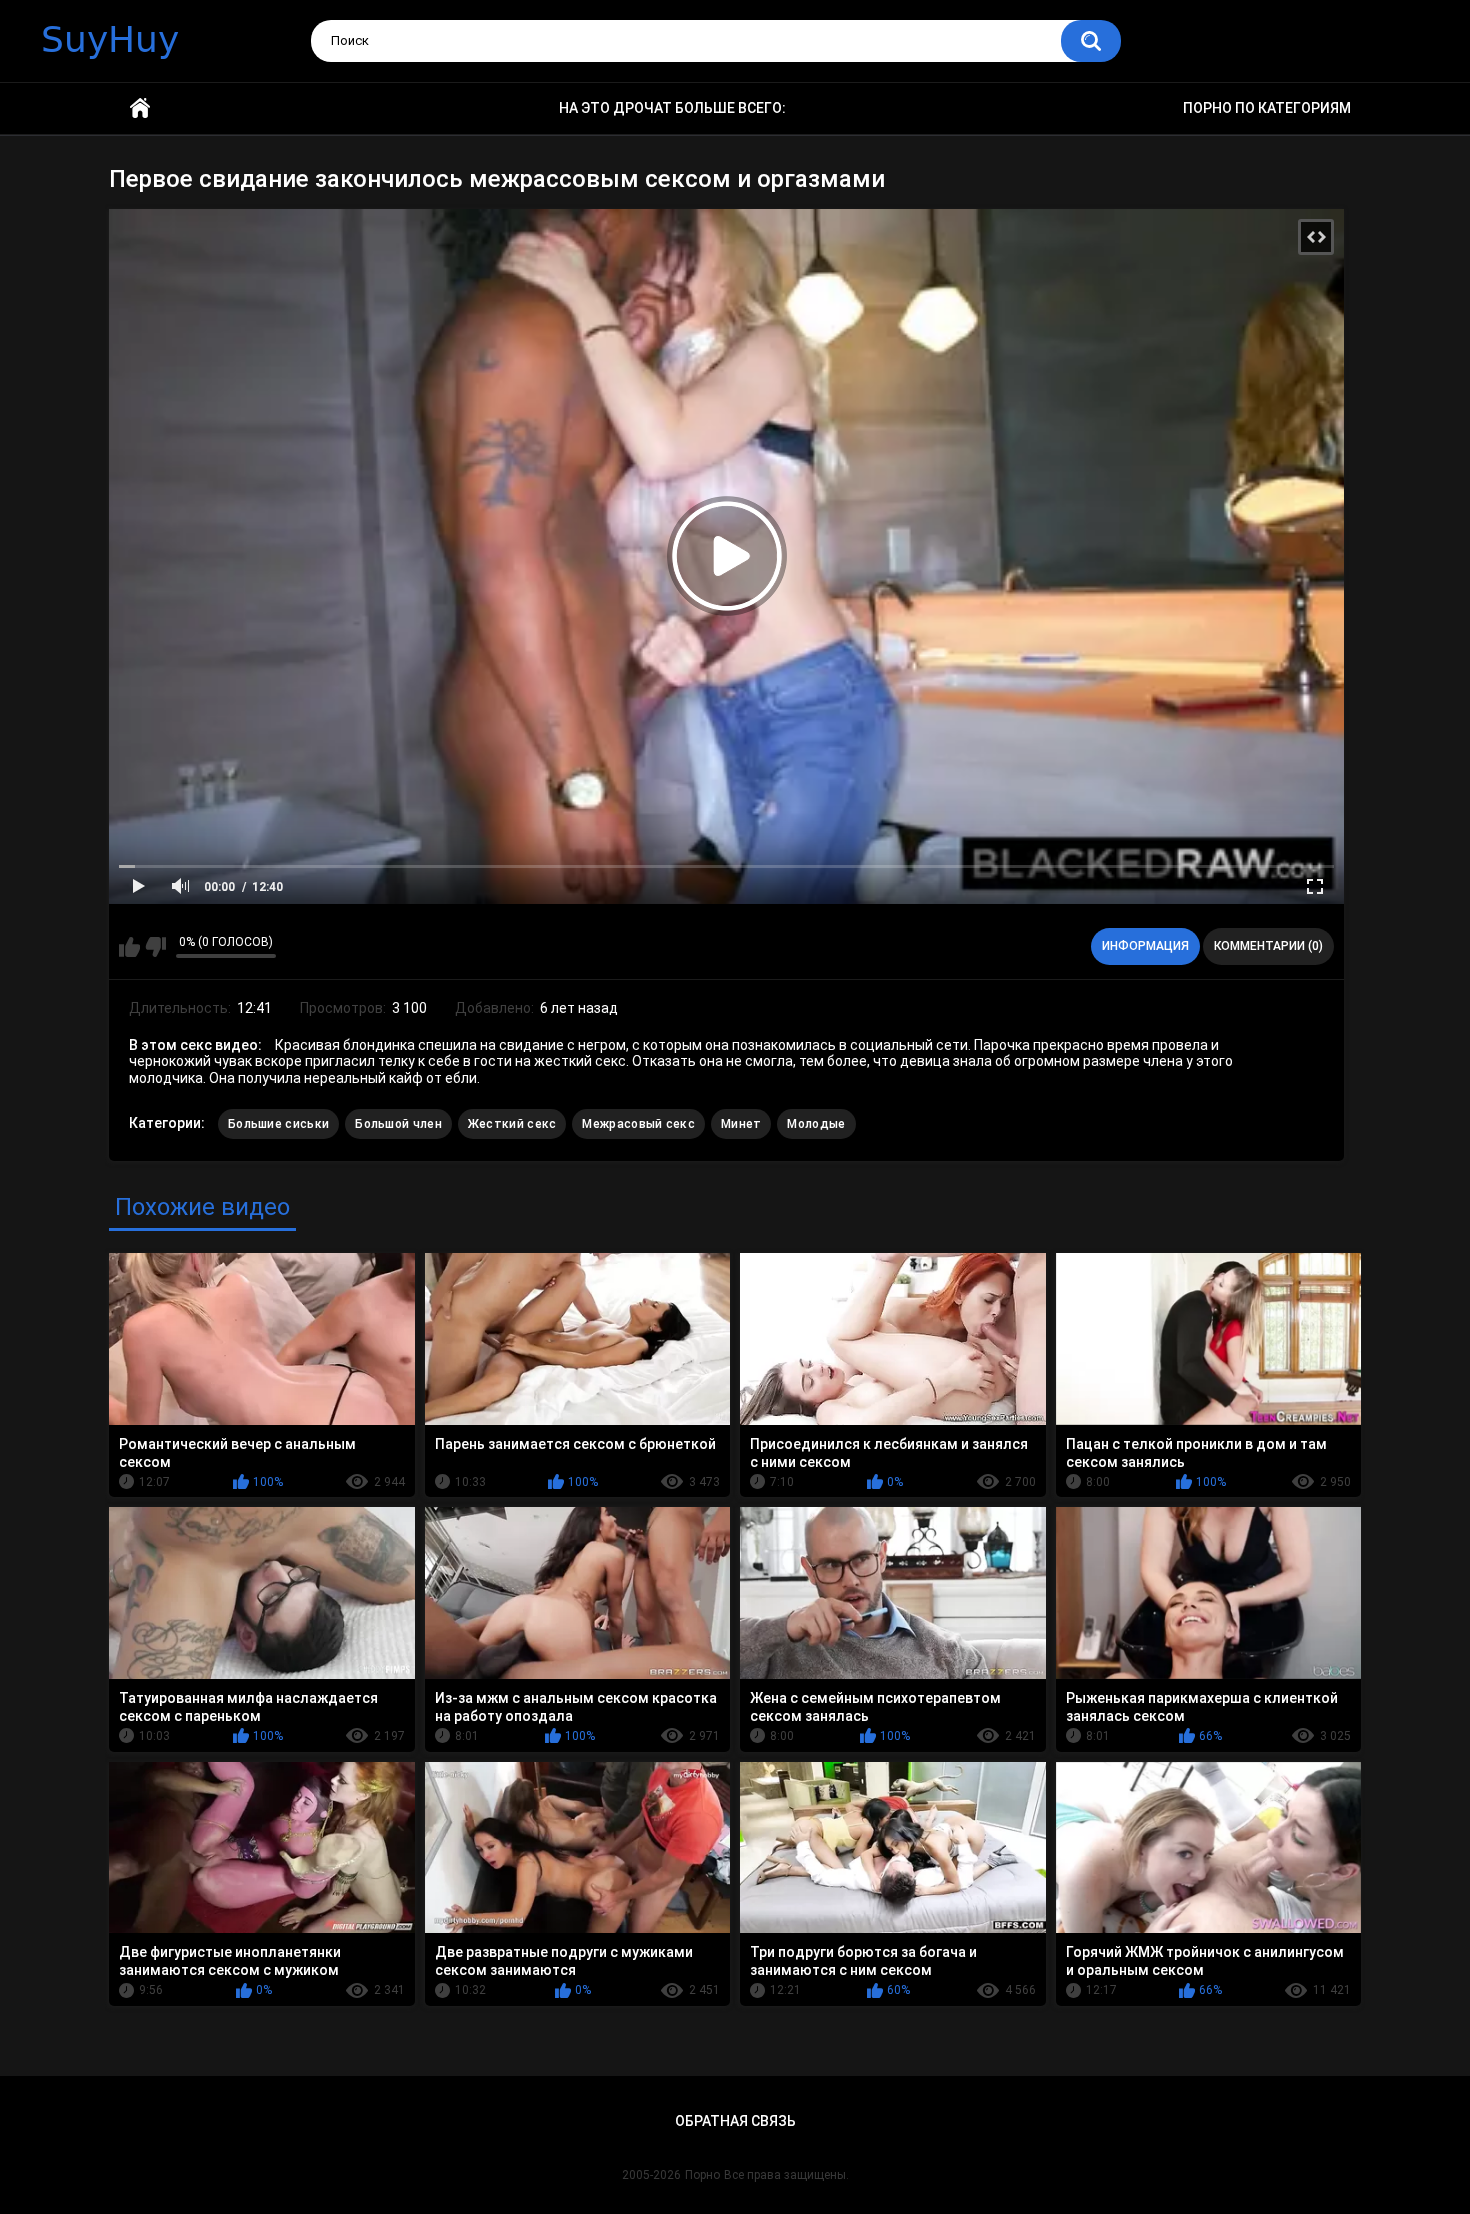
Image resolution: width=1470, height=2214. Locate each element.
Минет (741, 1124)
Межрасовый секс (638, 1124)
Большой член (398, 1124)
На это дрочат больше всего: (672, 108)
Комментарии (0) (1268, 946)
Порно (702, 2175)
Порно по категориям (1267, 108)
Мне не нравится (155, 947)
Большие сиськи (278, 1124)
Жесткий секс (512, 1124)
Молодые (816, 1124)
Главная (140, 108)
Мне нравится (129, 947)
